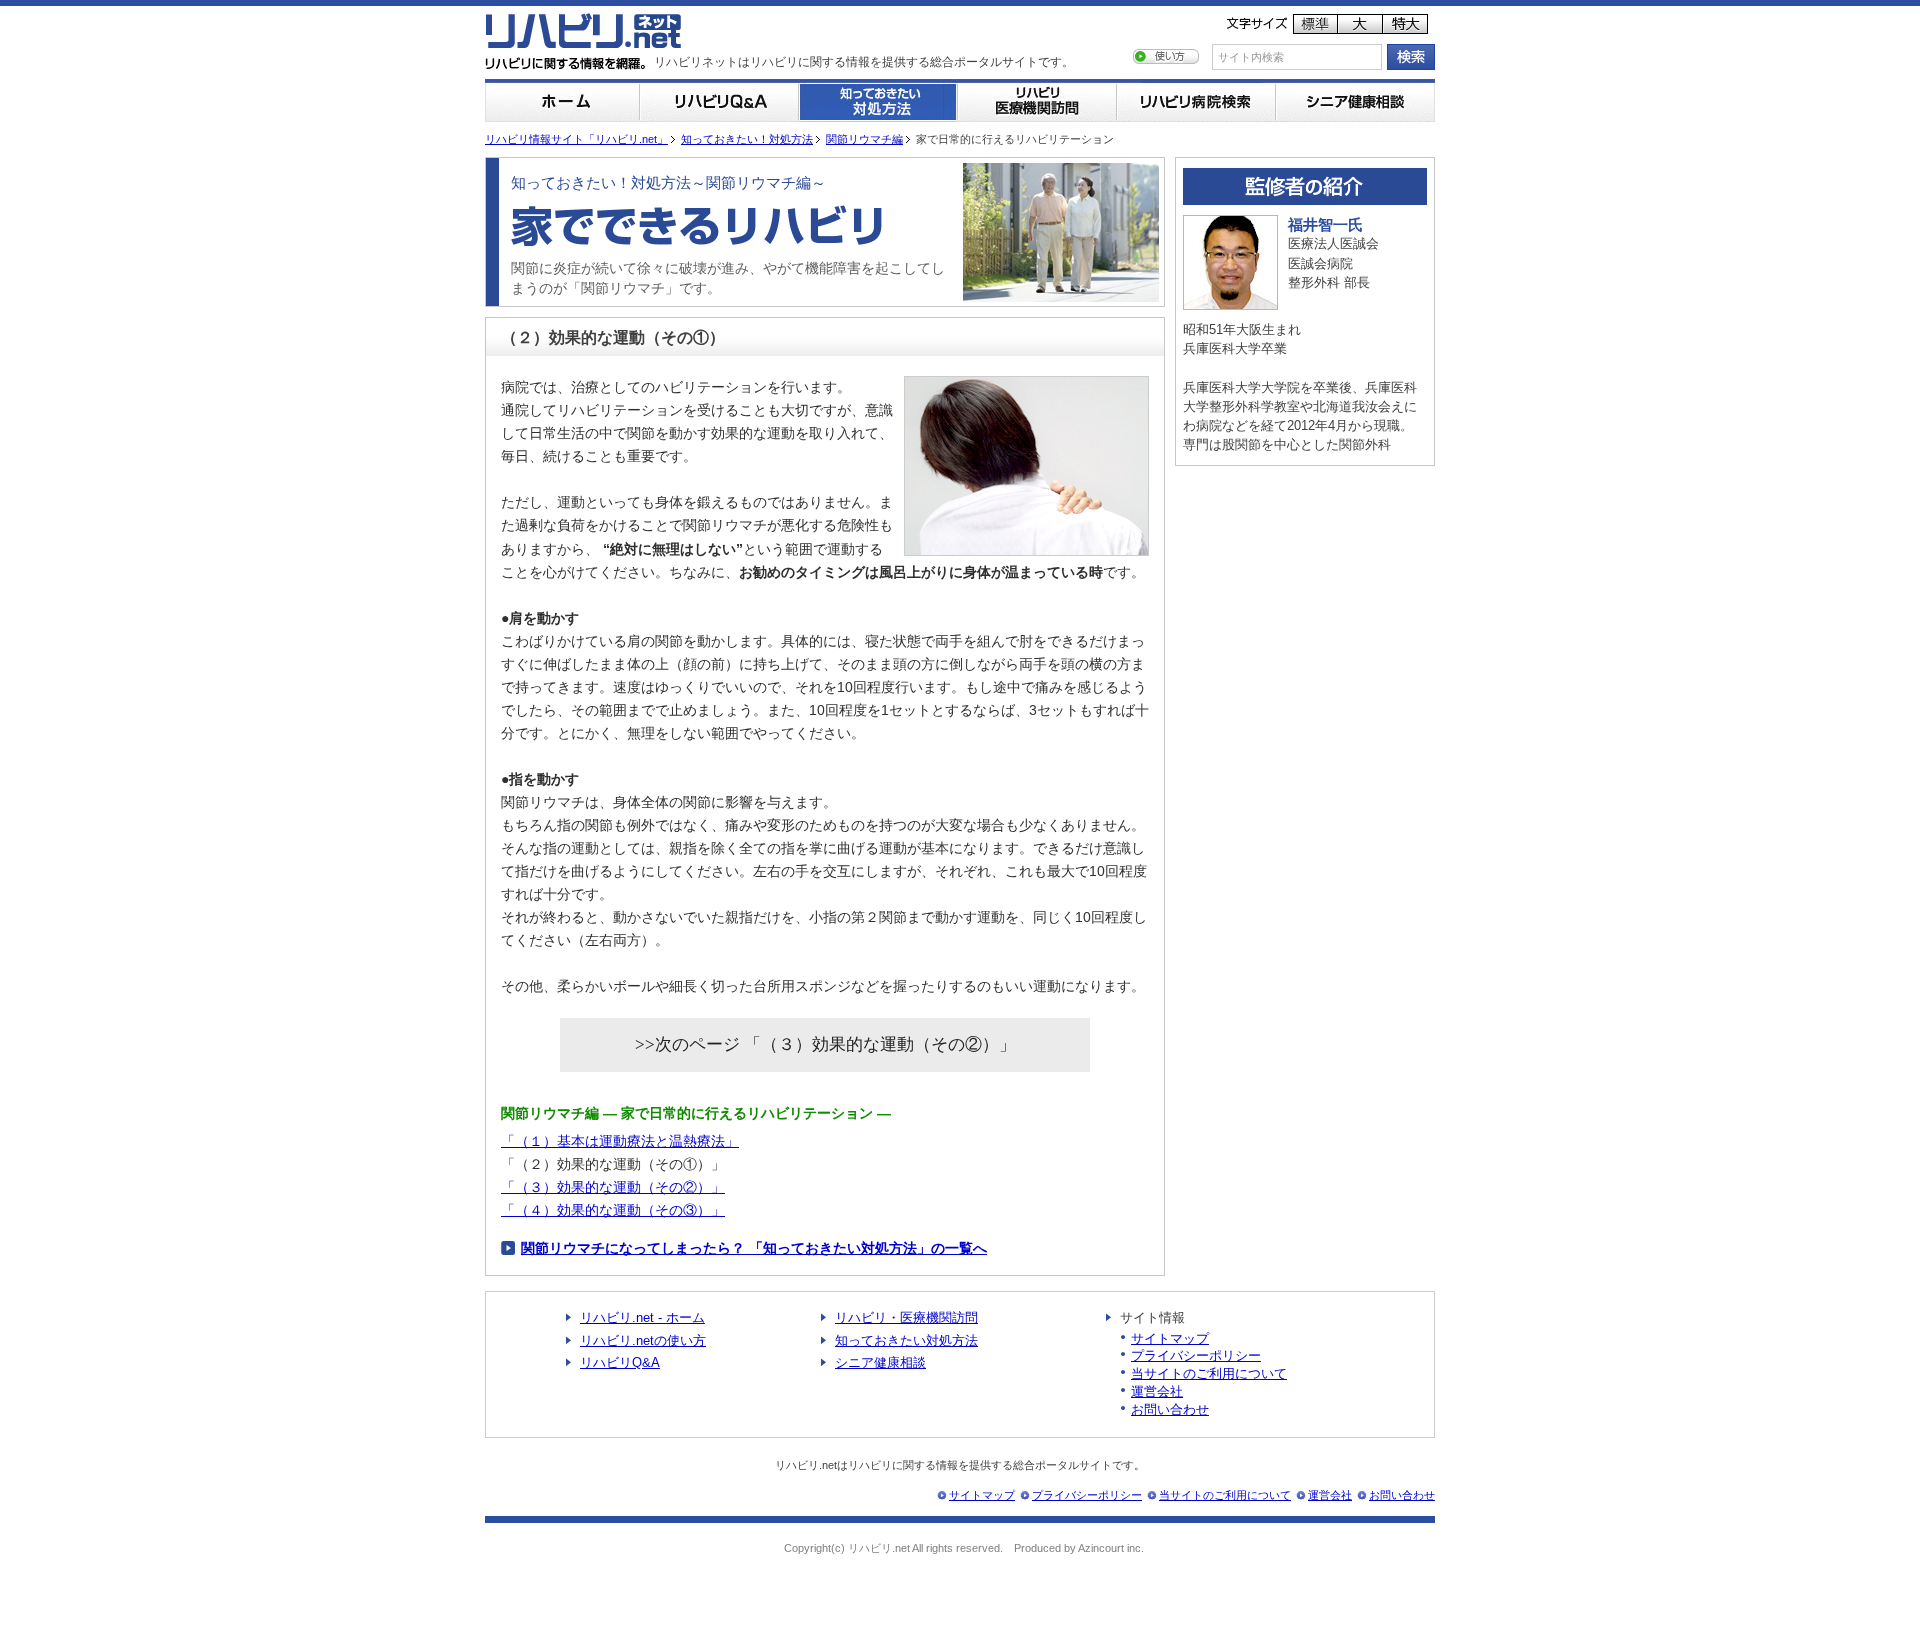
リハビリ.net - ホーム (642, 1317)
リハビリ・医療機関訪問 (906, 1317)
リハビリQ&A (620, 1362)
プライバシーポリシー (1196, 1355)
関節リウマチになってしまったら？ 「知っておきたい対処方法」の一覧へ (754, 1248)
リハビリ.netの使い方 (643, 1340)
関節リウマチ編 (864, 139)
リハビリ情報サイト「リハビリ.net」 (576, 139)
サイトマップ (1170, 1338)
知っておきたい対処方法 (906, 1340)
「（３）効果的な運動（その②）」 (613, 1187)
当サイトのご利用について (1209, 1373)
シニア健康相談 (880, 1362)
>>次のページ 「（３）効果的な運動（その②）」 (825, 1044)
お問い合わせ (1170, 1409)
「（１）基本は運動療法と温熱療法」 (620, 1141)
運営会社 (1157, 1391)
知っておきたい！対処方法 (747, 139)
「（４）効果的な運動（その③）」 (613, 1210)
